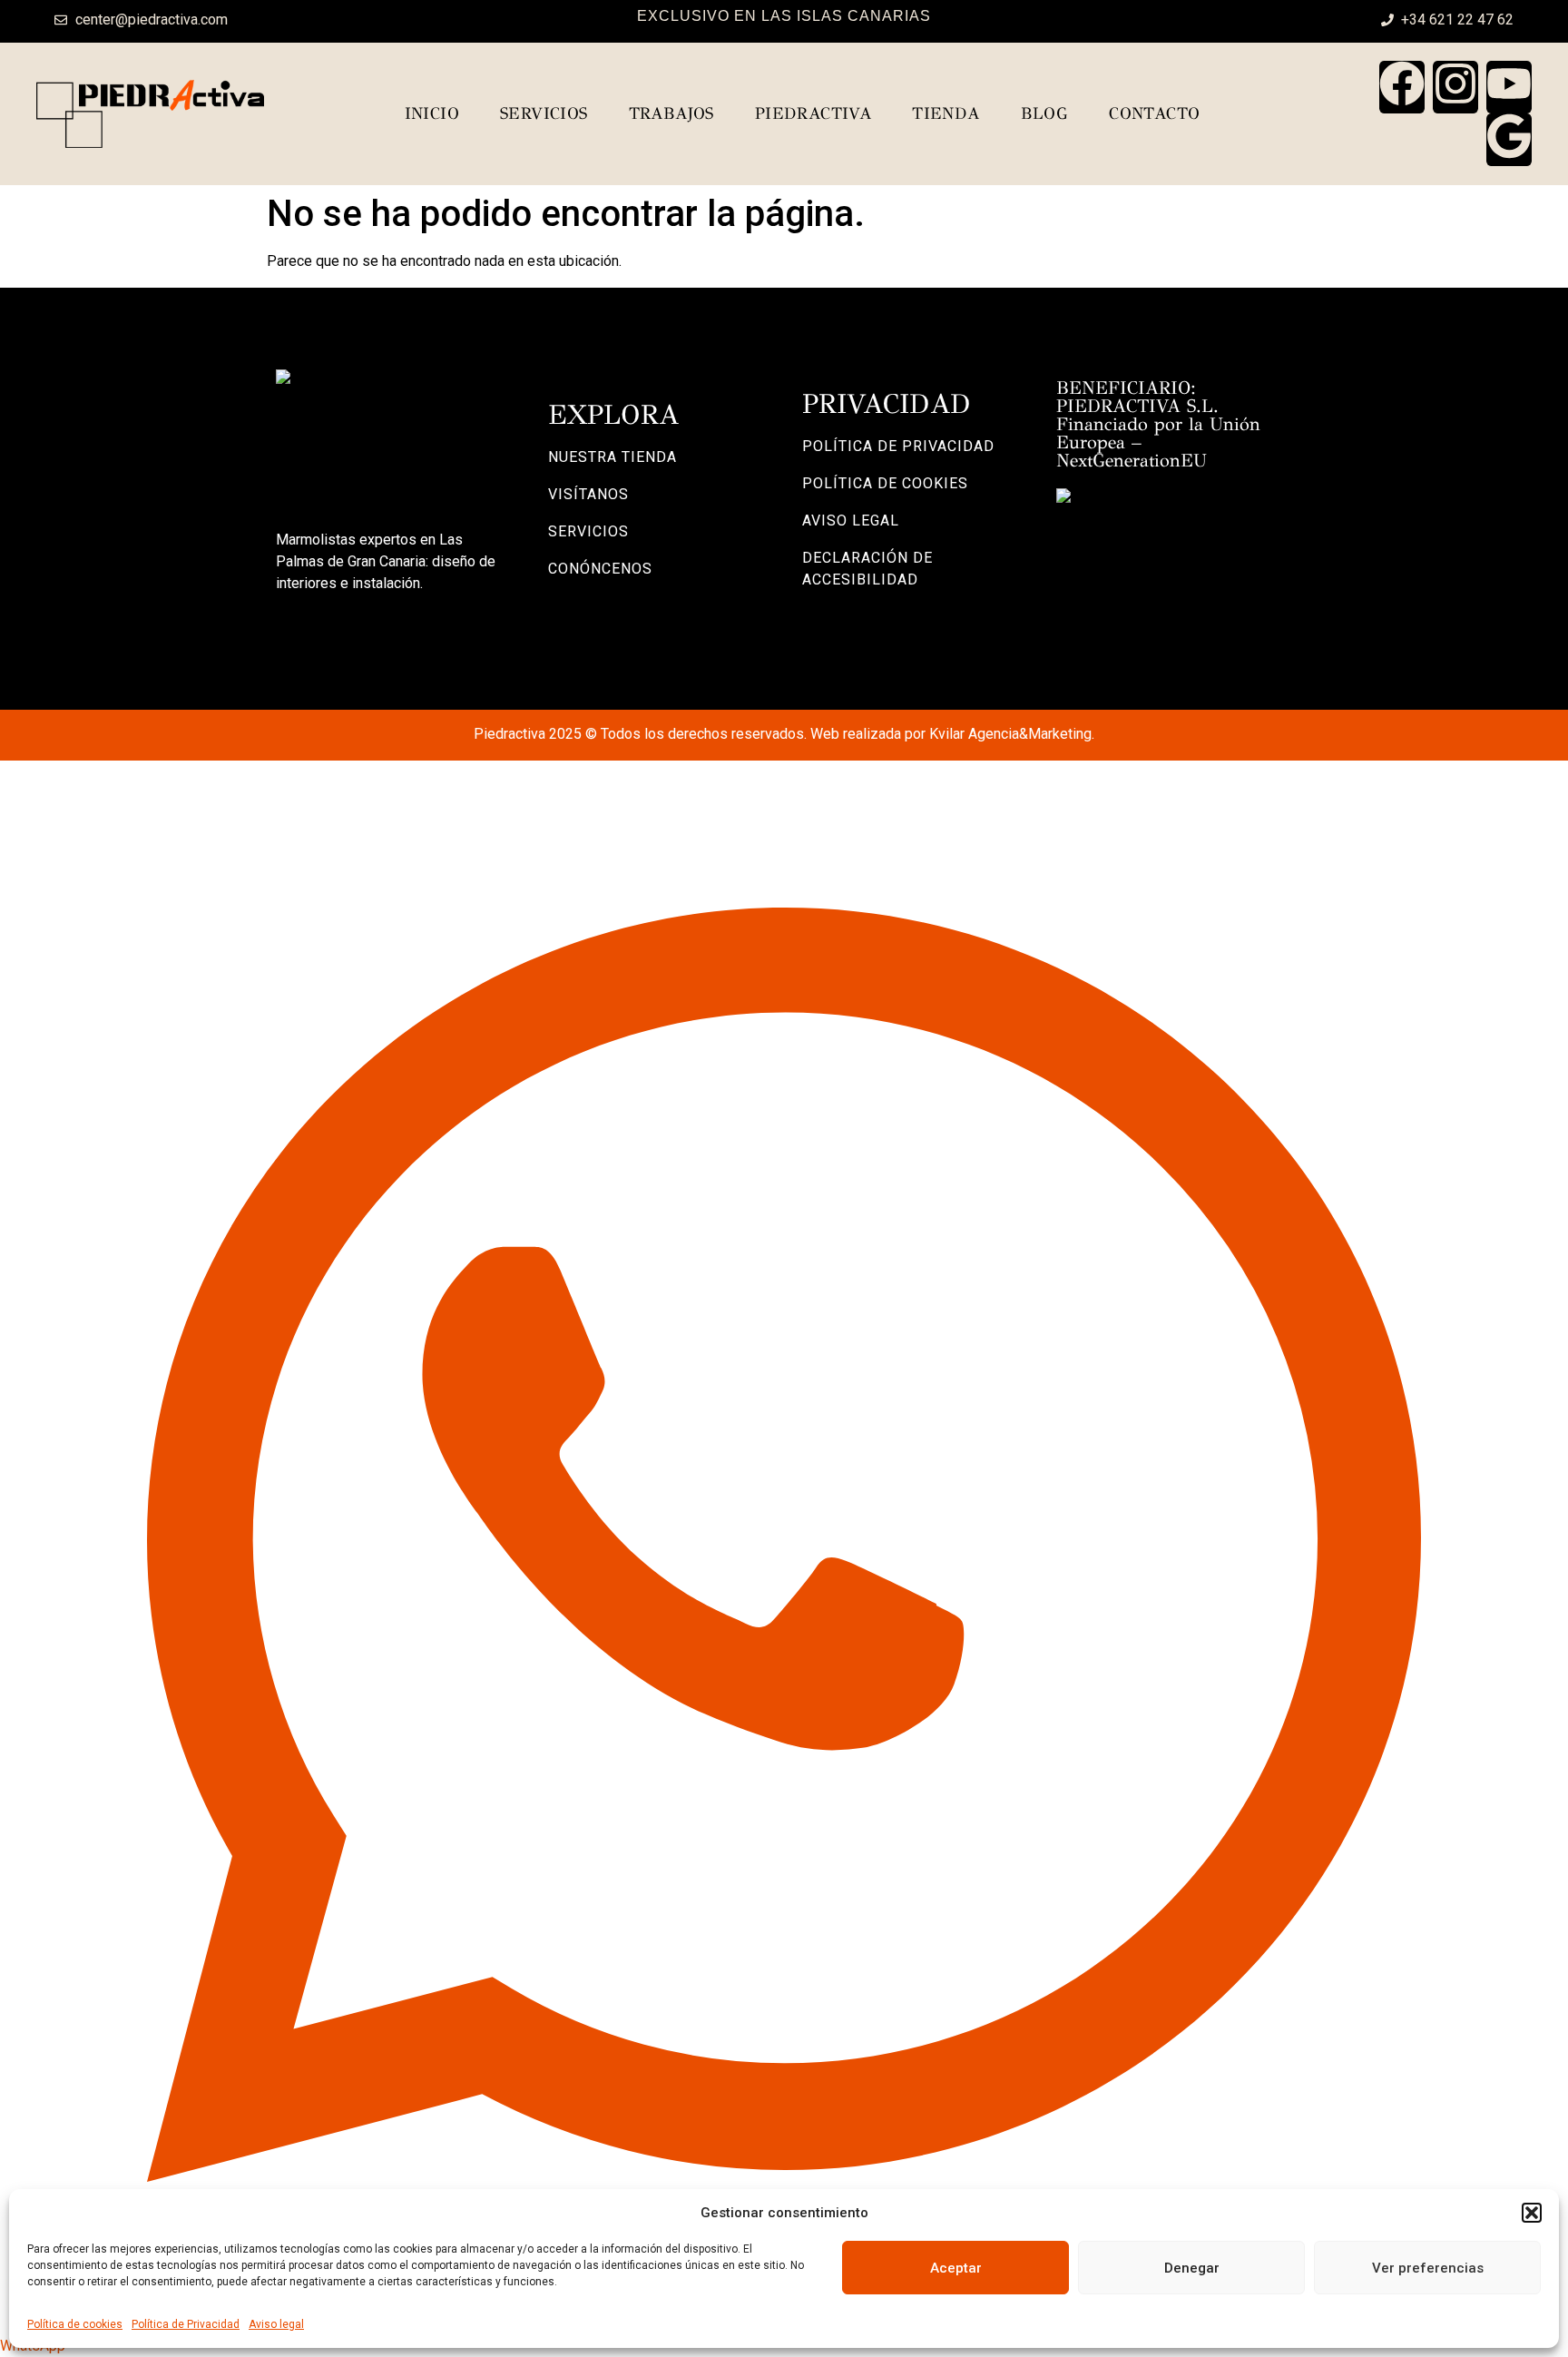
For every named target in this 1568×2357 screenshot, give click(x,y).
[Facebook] (1402, 87)
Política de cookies (75, 2324)
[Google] (1509, 140)
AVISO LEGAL (851, 521)
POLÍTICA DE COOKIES (885, 483)
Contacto (1154, 113)
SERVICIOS (588, 531)
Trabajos (671, 113)
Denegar (1192, 2268)
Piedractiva (813, 113)
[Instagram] (1455, 87)
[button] (1532, 2213)
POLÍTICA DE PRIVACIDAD (898, 446)
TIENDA (946, 113)
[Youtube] (1509, 87)
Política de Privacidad (186, 2324)
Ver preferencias (1428, 2268)
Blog (1045, 113)
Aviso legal (276, 2324)
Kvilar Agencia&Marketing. (1012, 734)
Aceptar (956, 2268)
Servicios (544, 113)
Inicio (432, 113)
